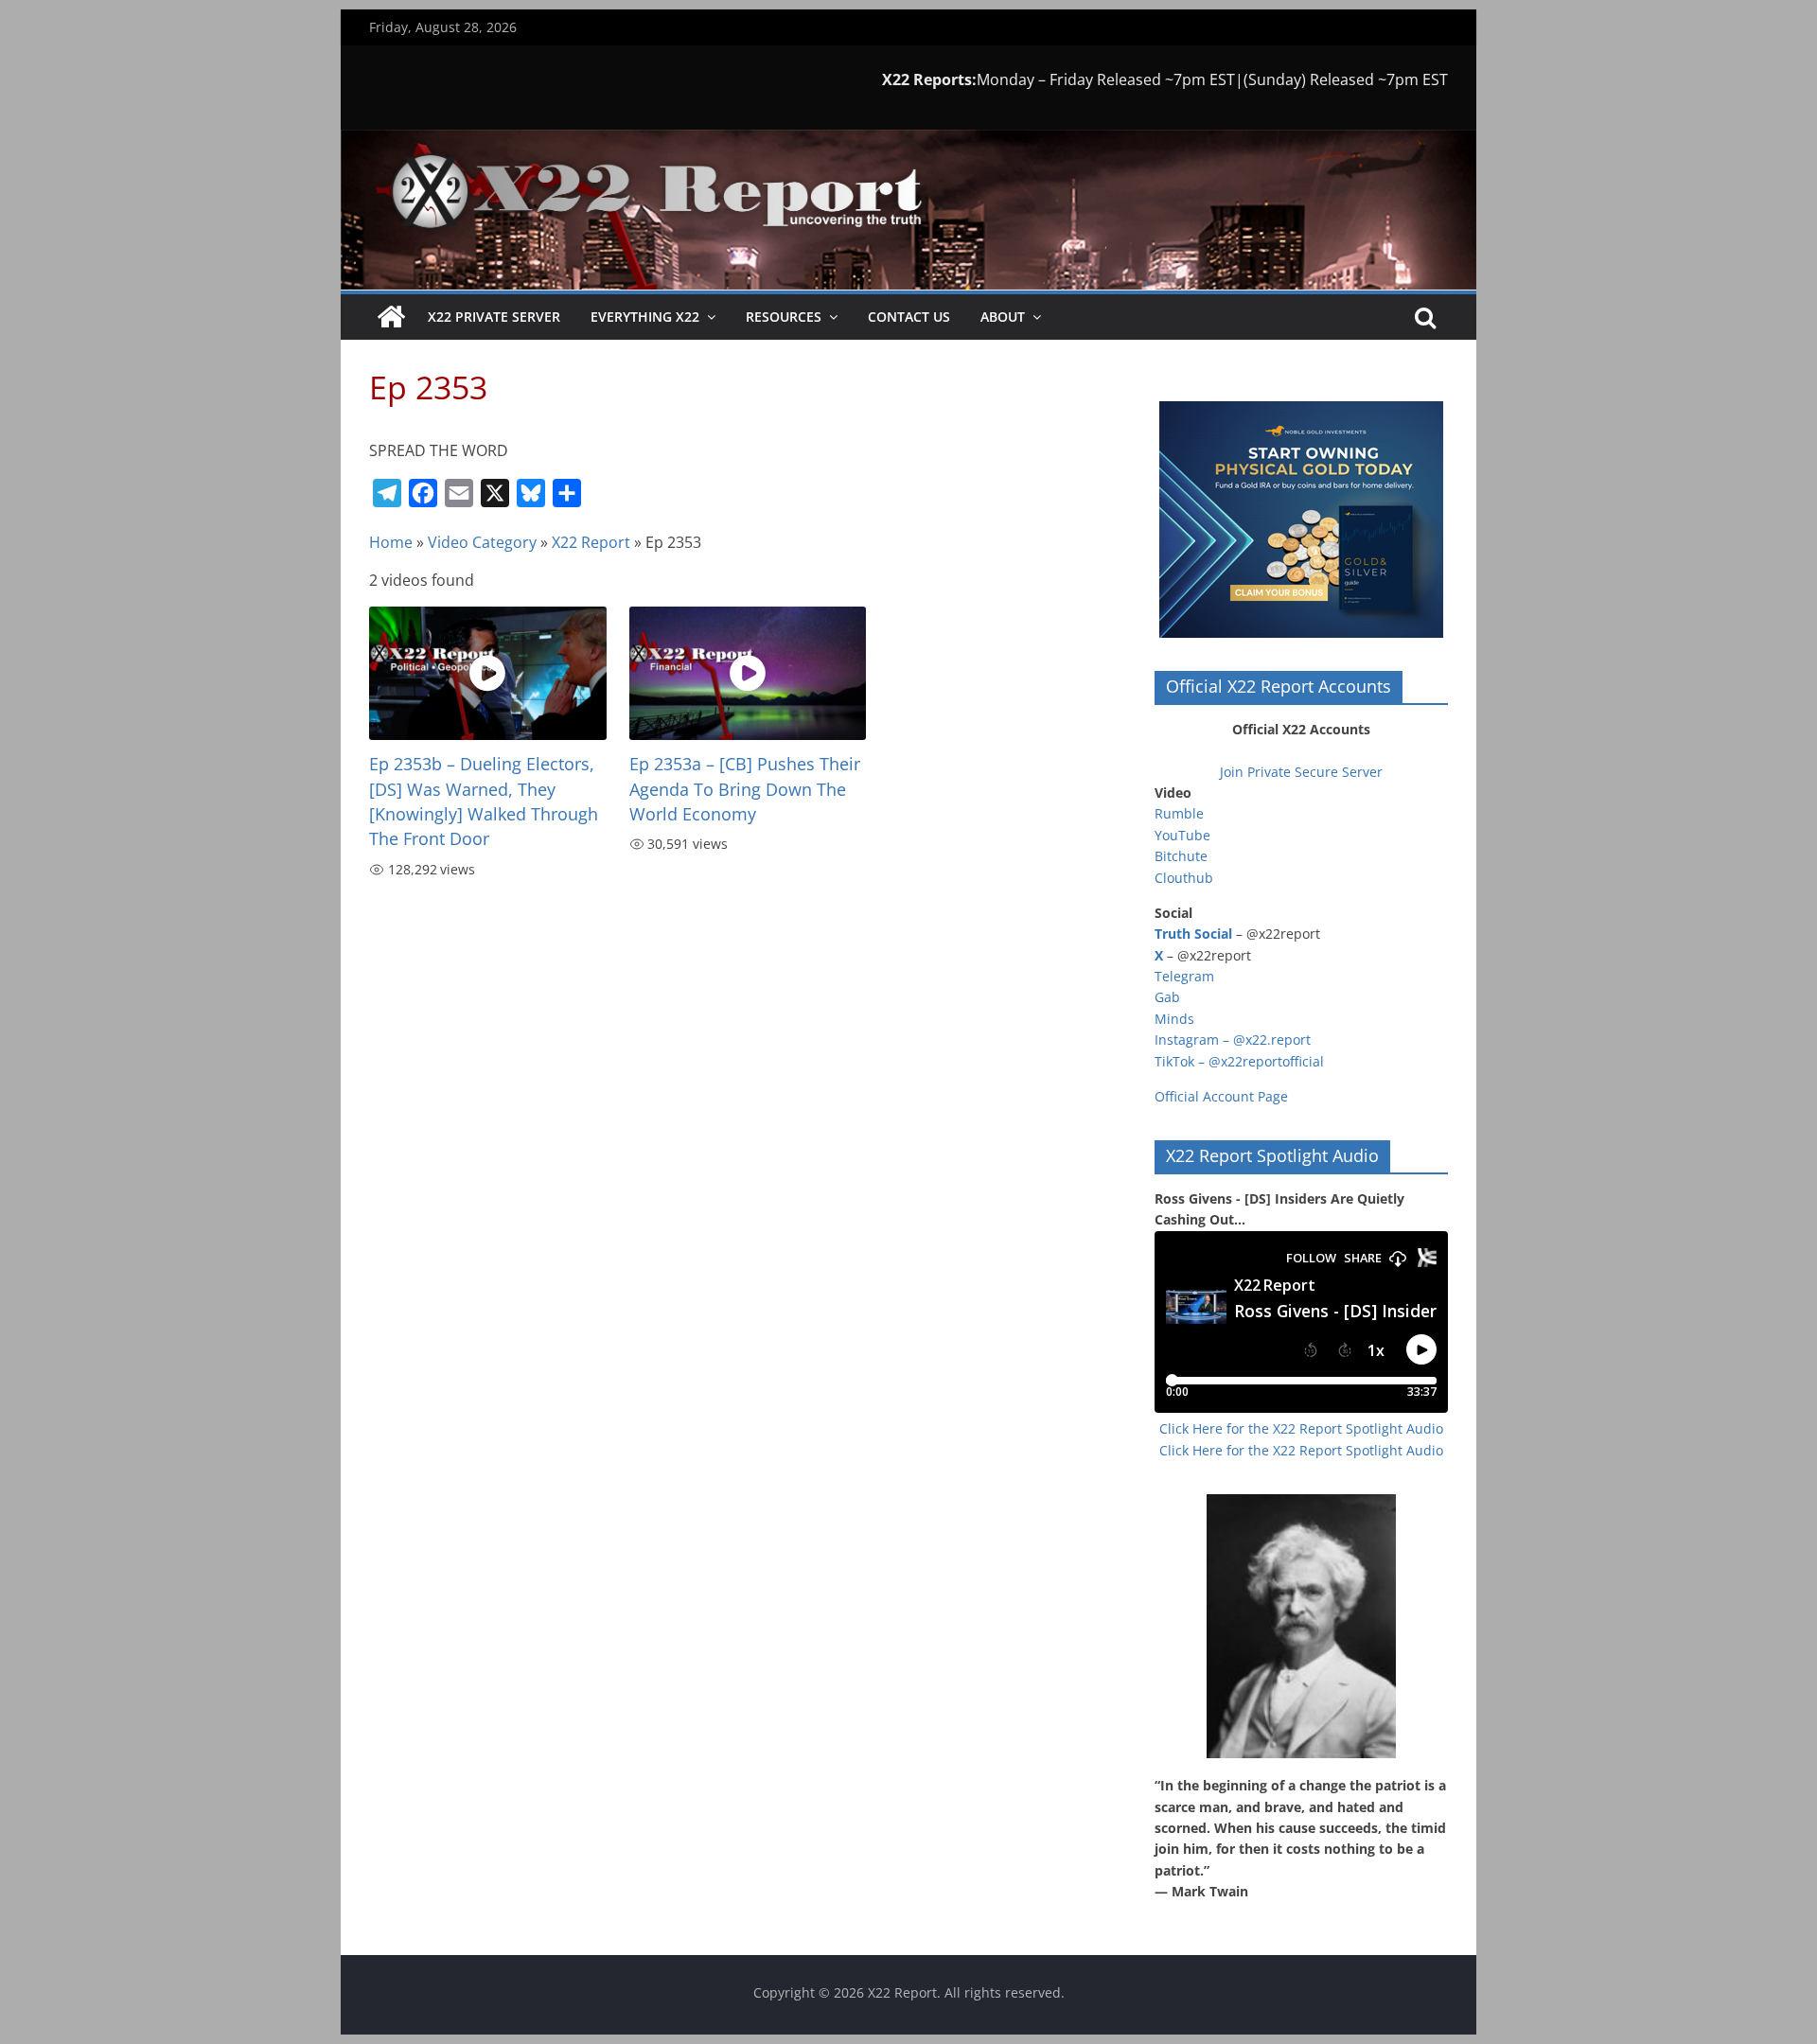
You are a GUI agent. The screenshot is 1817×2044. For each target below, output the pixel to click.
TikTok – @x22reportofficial (1239, 1061)
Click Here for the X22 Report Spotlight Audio (1301, 1428)
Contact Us (909, 317)
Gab (1167, 997)
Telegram (1184, 976)
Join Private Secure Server (1301, 772)
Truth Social (1193, 934)
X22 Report (591, 542)
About (1003, 317)
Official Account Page (1221, 1096)
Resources (784, 317)
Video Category (482, 542)
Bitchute (1181, 856)
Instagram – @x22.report (1233, 1040)
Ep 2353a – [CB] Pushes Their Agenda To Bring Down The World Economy (745, 789)
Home (391, 542)
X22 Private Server (494, 317)
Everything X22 (645, 317)
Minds (1174, 1019)
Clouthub (1184, 878)
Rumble (1179, 813)
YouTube (1182, 835)
